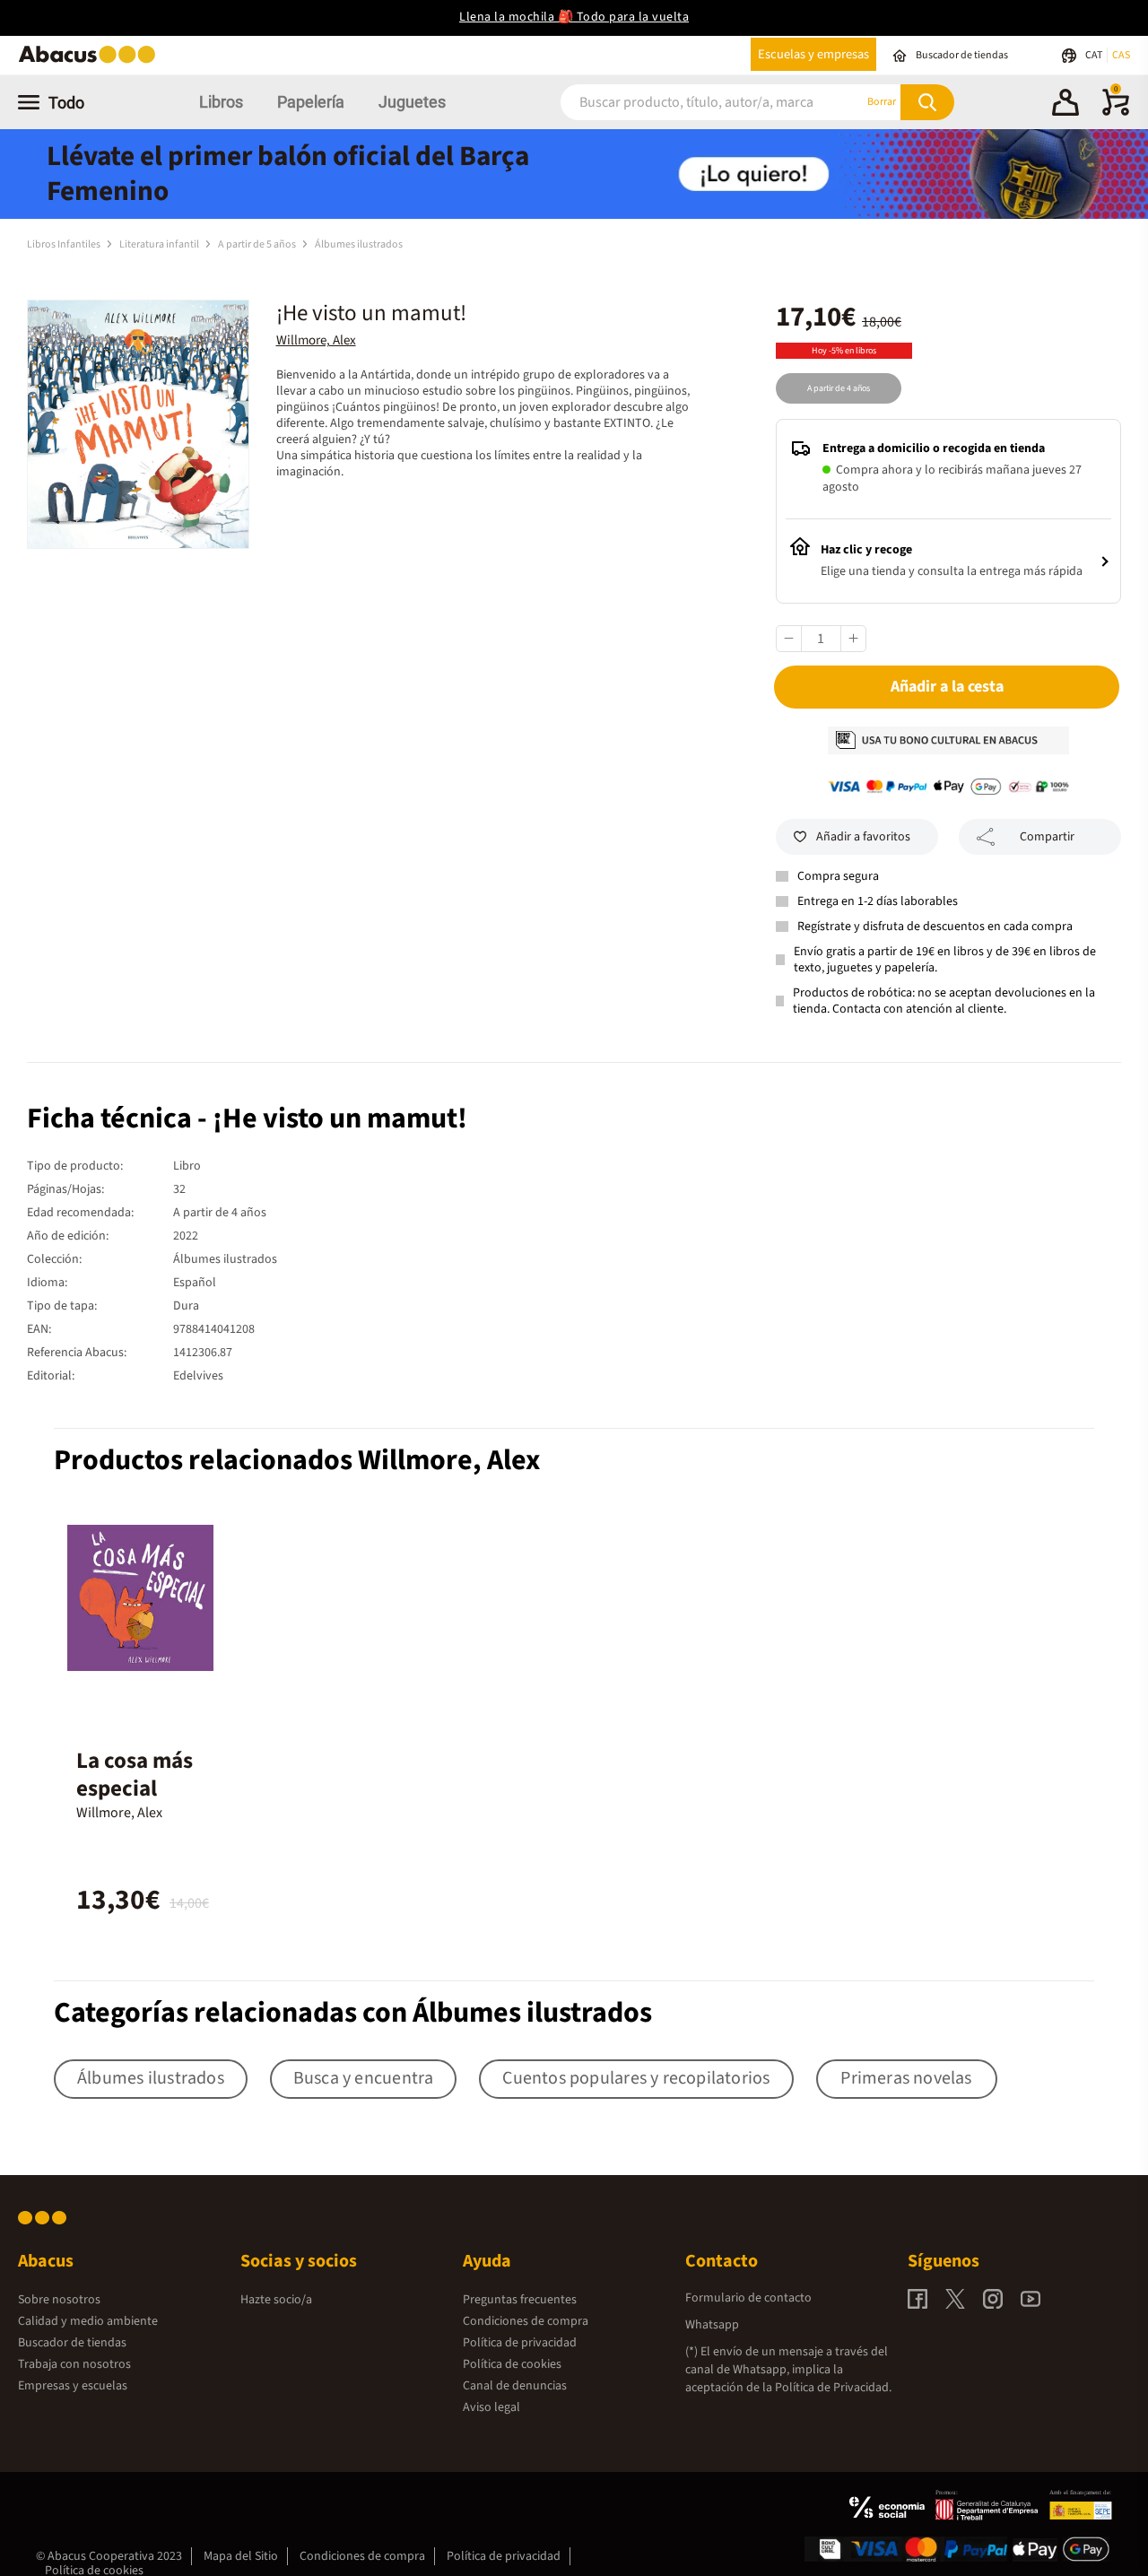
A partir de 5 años (258, 244)
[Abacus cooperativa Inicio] (91, 61)
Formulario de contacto (748, 2298)
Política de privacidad (520, 2343)
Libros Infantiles (65, 244)
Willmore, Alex (316, 340)
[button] (1065, 105)
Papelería (311, 102)
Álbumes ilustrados (359, 244)
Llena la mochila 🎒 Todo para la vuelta (574, 17)
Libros (221, 102)
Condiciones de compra (526, 2321)
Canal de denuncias (515, 2386)
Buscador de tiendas (72, 2343)
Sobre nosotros (59, 2300)
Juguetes (412, 102)
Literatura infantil (160, 244)
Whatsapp (712, 2325)
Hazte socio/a (276, 2300)
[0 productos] (1116, 112)
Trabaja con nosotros (74, 2364)
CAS (1121, 55)
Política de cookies (512, 2364)
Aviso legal (491, 2407)
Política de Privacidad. (833, 2388)
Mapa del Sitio (241, 2556)
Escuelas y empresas (813, 54)
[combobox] (690, 102)
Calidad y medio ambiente (88, 2321)
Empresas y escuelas (73, 2386)
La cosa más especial (135, 1775)
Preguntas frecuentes (520, 2300)
